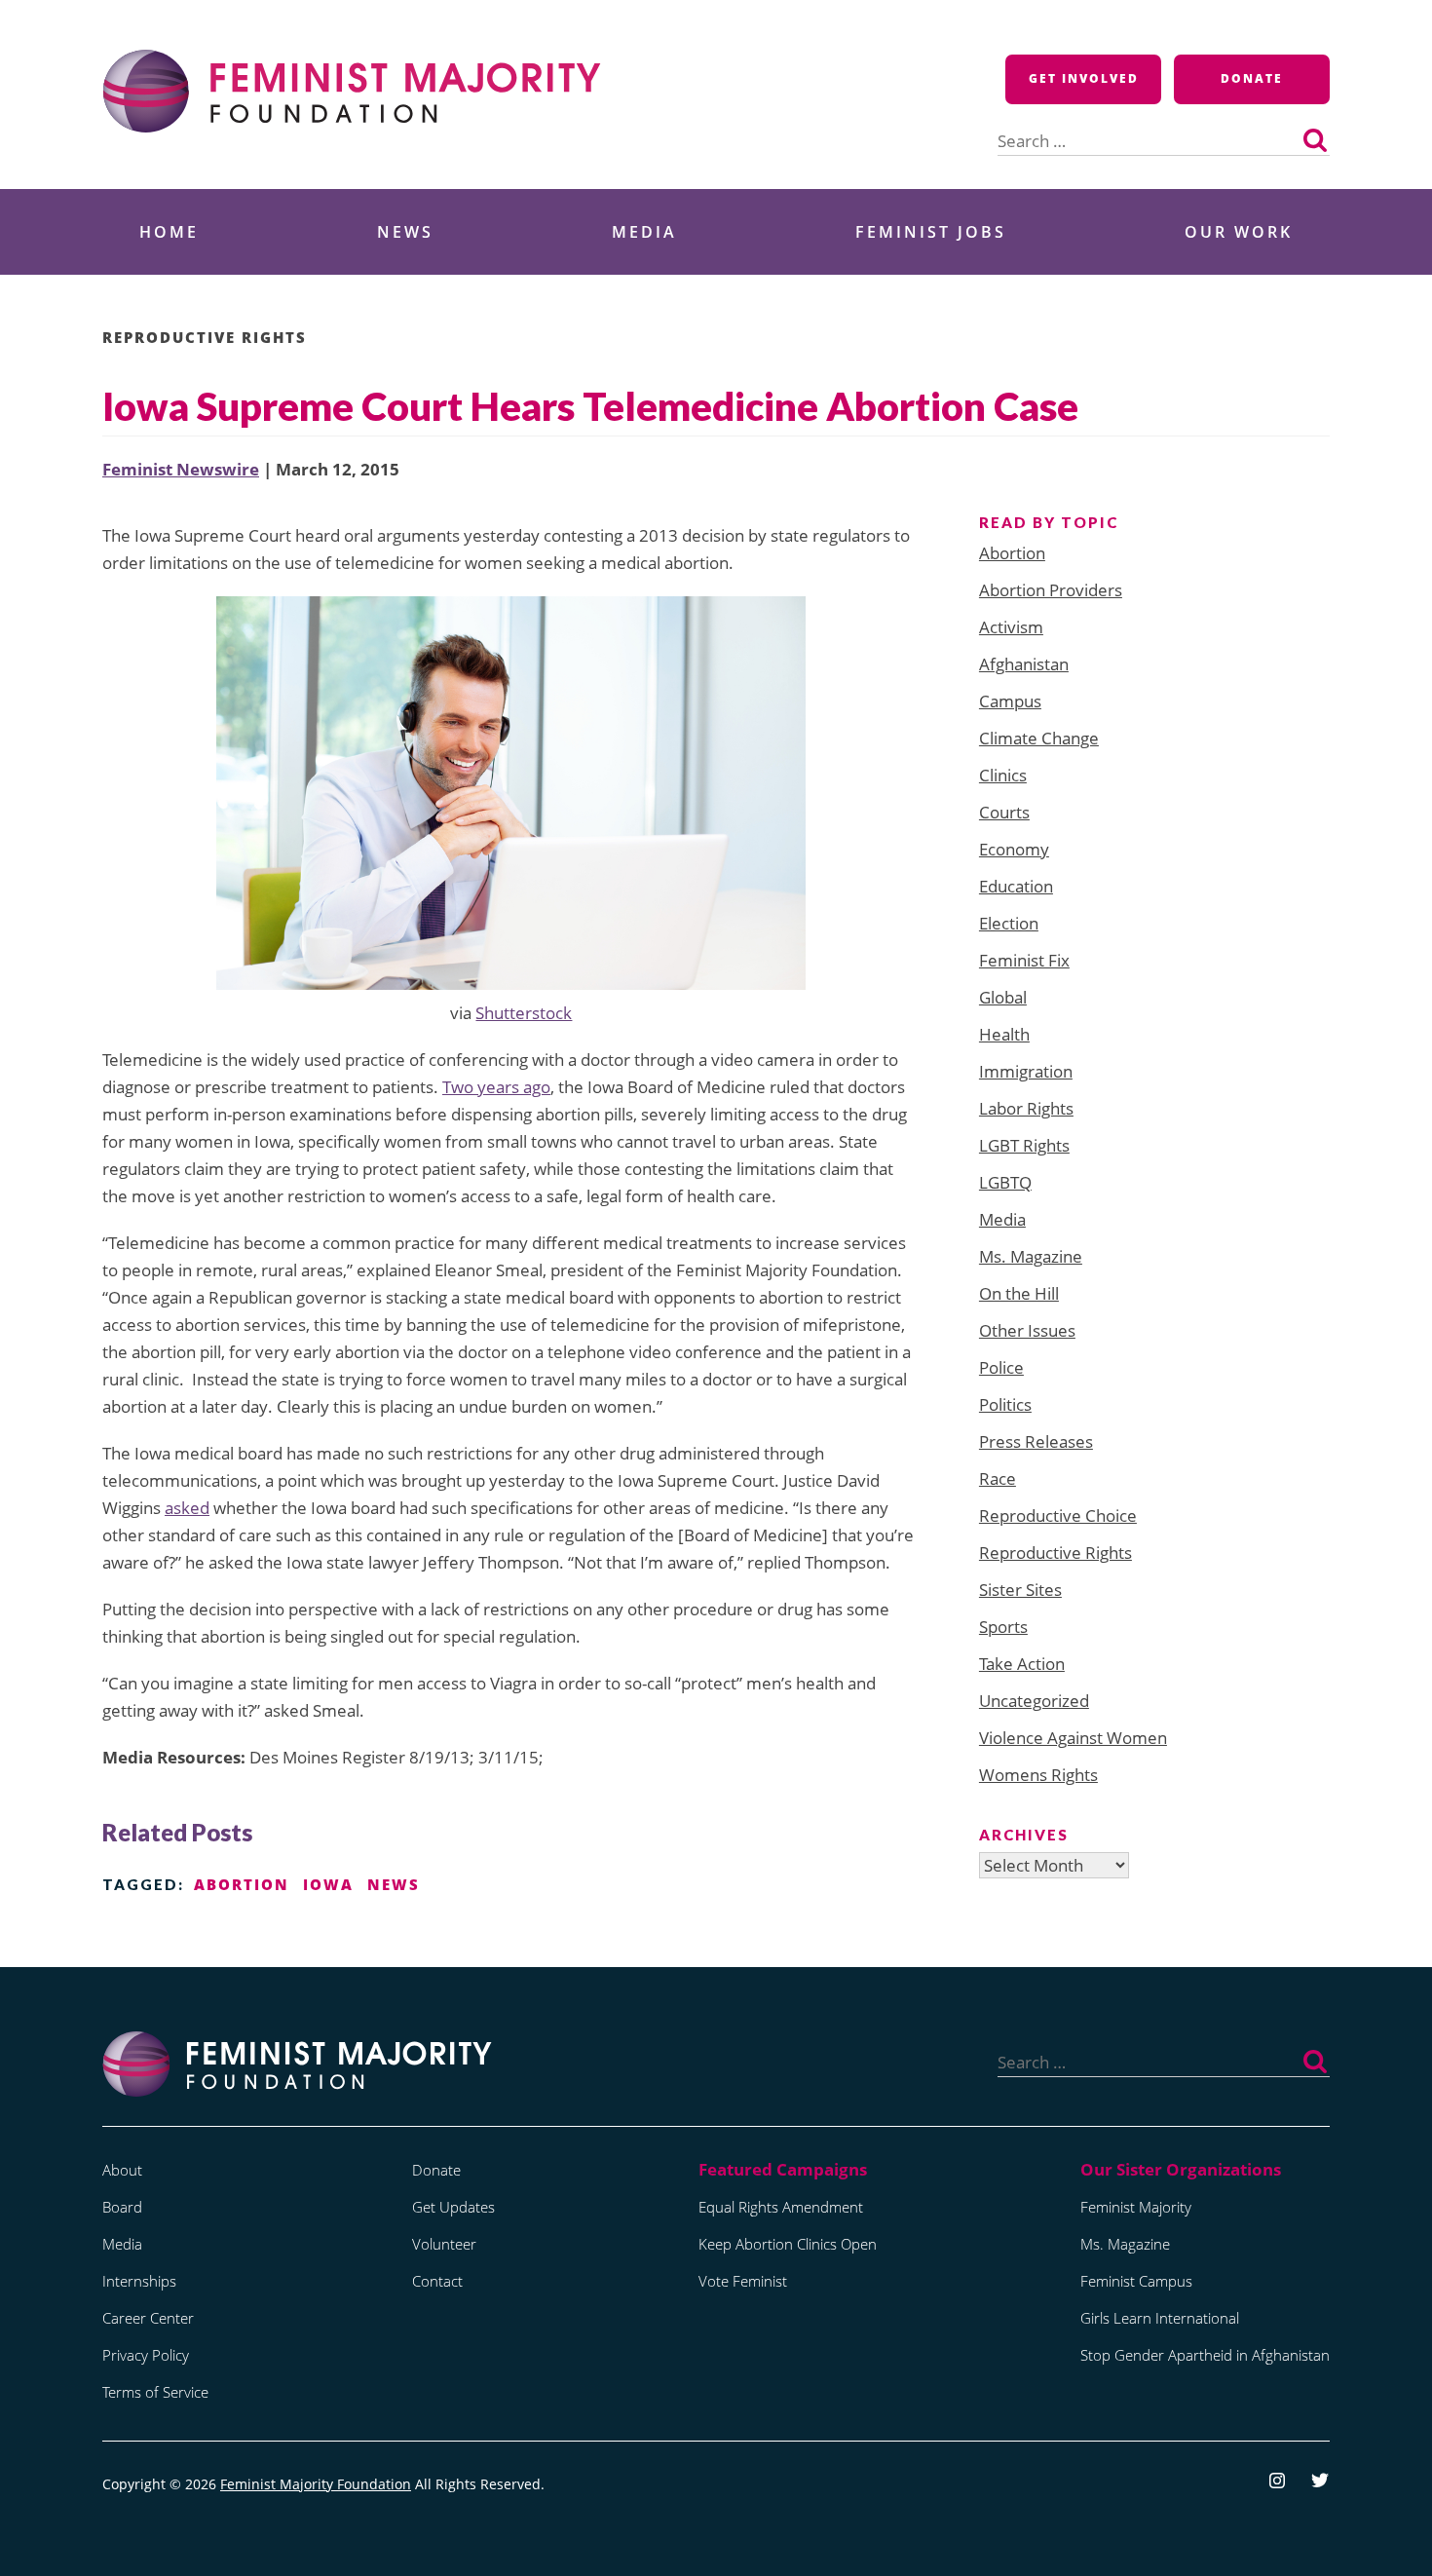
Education (1016, 886)
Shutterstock (524, 1013)
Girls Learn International (1160, 2318)
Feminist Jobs (931, 232)
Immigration (1026, 1071)
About (122, 2170)
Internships (139, 2281)
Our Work (1239, 232)
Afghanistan (1024, 664)
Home (169, 232)
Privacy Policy (146, 2355)
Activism (1011, 627)
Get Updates (453, 2207)
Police (1001, 1367)
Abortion (1012, 553)
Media (644, 232)
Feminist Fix (1024, 960)
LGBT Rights (1024, 1145)
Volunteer (444, 2244)
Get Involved (1084, 78)
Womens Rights (1038, 1775)
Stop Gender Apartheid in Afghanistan (1205, 2355)
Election (1009, 923)
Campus (1010, 701)
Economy (1014, 849)
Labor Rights (1026, 1108)
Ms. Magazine (1031, 1256)
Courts (1004, 812)
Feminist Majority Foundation (316, 2484)
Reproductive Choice (1058, 1515)
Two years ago (496, 1087)
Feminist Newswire (181, 469)
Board (122, 2207)
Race (998, 1478)
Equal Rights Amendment (781, 2207)
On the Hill (1019, 1293)
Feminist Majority (1136, 2207)
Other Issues (1027, 1330)
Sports (1003, 1627)
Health (1004, 1034)
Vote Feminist (743, 2281)
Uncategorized (1034, 1701)
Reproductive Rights (205, 337)
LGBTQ (1005, 1182)
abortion (242, 1884)
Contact (437, 2281)
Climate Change (1039, 738)
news (394, 1884)
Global (1003, 997)
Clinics (1003, 775)
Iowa (328, 1884)
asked (187, 1508)
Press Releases (1036, 1441)
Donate (1252, 78)
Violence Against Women (1073, 1738)
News (405, 232)
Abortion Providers (1051, 590)
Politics (1005, 1404)
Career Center (148, 2318)
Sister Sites (1020, 1590)
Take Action (1022, 1664)
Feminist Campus (1136, 2281)
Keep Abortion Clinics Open (788, 2244)
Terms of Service (155, 2392)
